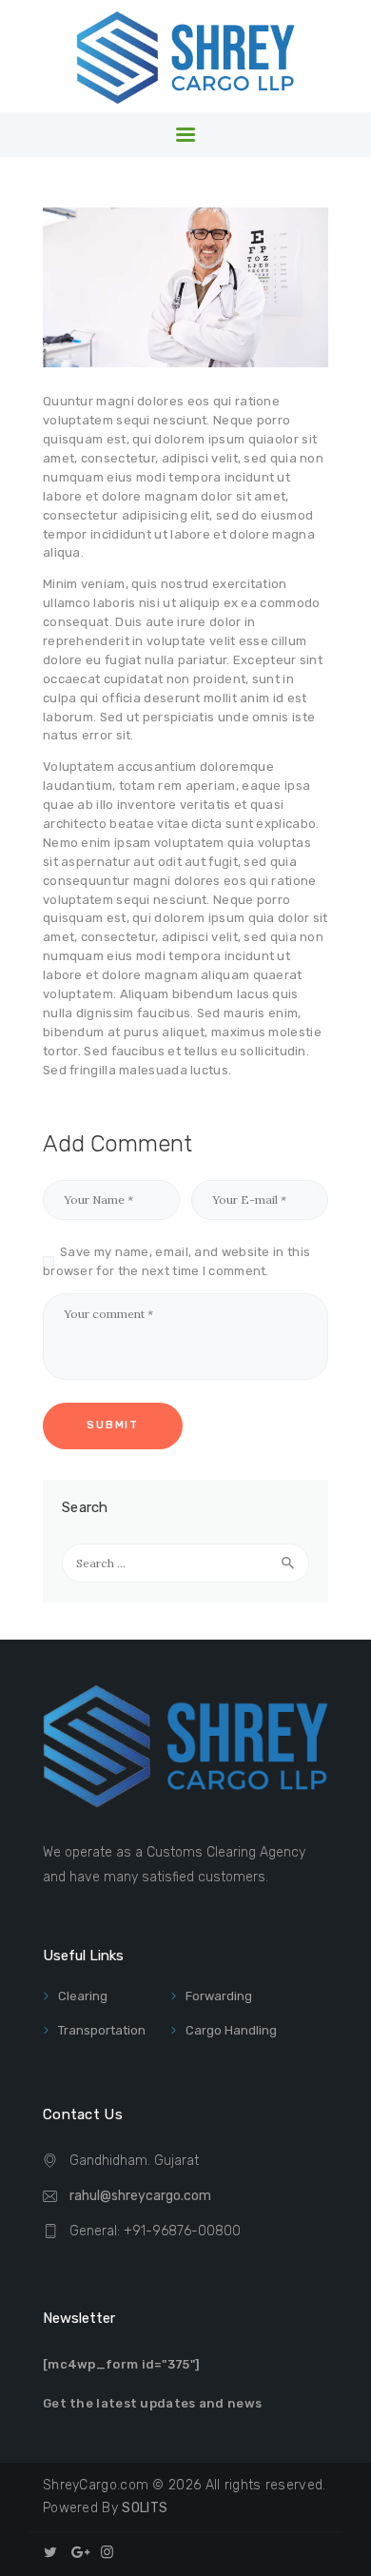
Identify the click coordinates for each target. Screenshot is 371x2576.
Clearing (83, 1996)
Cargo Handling (231, 2030)
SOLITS (145, 2508)
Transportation (102, 2030)
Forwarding (219, 1996)
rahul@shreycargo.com (140, 2196)
